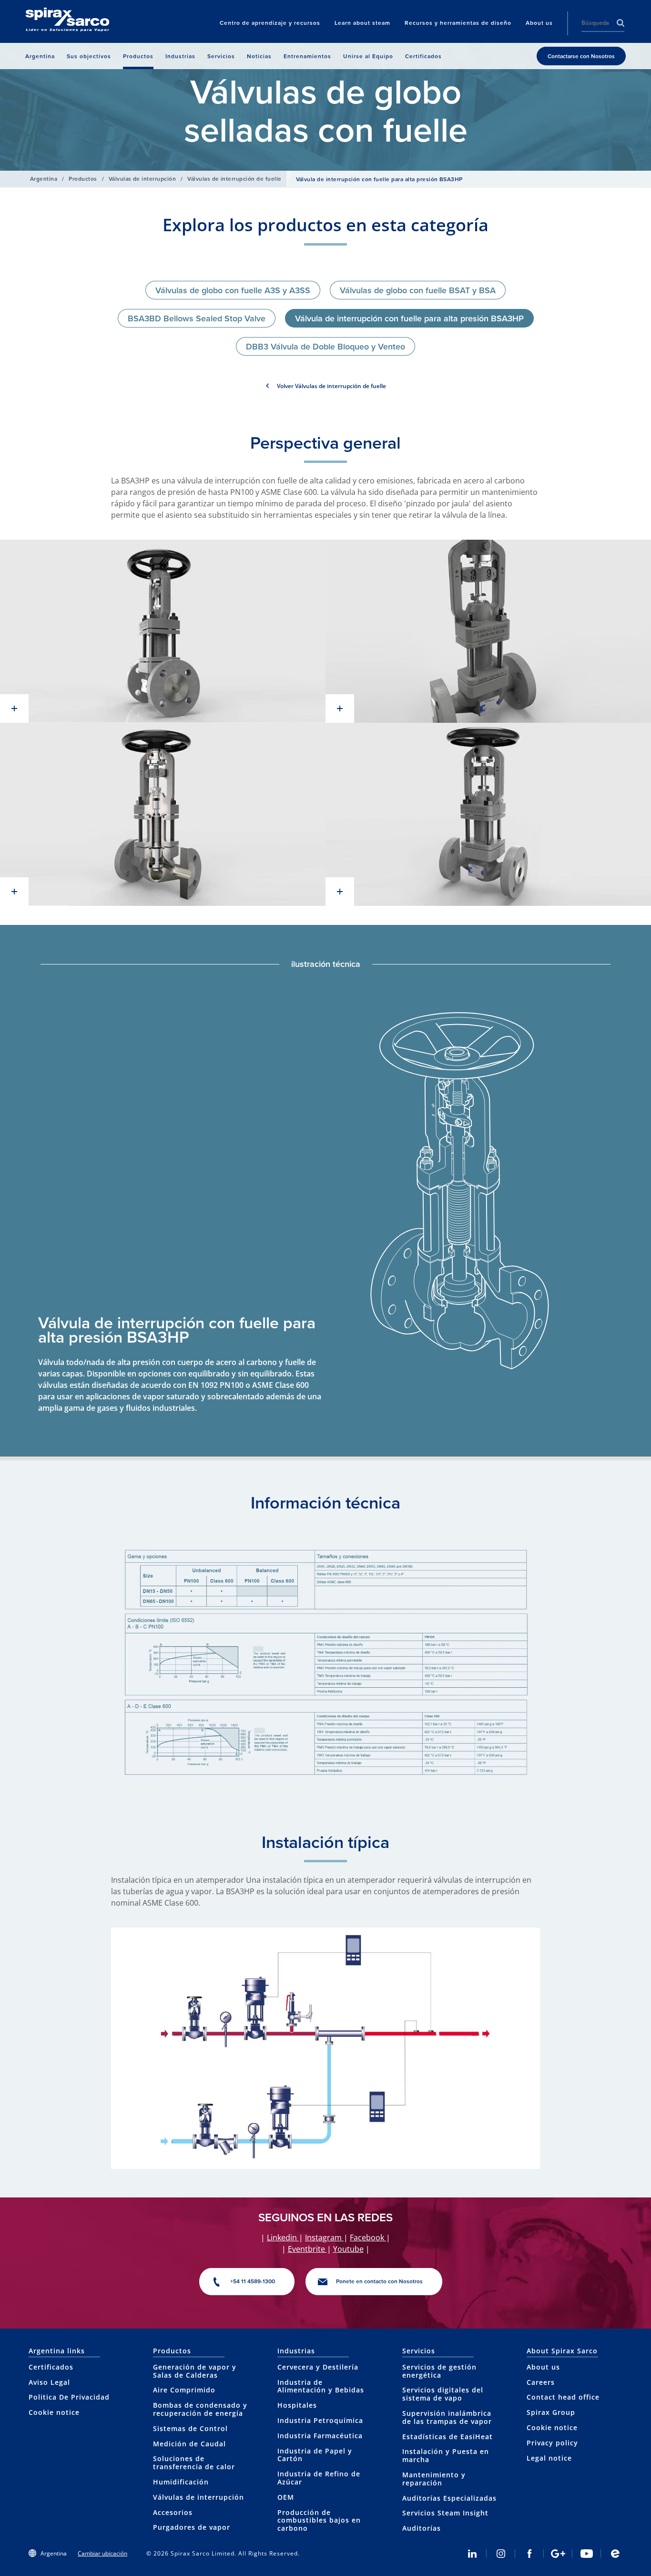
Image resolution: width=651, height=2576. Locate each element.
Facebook (368, 2237)
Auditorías (422, 2528)
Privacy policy (552, 2443)
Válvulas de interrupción (142, 179)
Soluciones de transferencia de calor (194, 2463)
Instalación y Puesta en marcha (446, 2455)
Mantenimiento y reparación (434, 2479)
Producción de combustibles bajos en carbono (319, 2520)
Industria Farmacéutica (320, 2436)
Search (620, 23)
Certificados (51, 2367)
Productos (83, 179)
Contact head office (563, 2397)
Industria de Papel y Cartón (315, 2455)
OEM (286, 2497)
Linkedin (283, 2237)
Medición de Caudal (189, 2444)
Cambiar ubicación (102, 2553)
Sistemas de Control (190, 2428)
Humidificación (181, 2482)
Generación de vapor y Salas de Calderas (195, 2371)
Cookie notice (54, 2412)
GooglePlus (558, 2554)
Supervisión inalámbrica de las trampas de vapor (447, 2417)
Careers (541, 2382)
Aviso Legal (49, 2382)
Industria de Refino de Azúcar (319, 2478)
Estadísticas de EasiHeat (448, 2437)
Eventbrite (307, 2249)
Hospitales (297, 2405)
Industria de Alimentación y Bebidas (321, 2386)
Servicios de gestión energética (439, 2371)
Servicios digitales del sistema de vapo (443, 2394)
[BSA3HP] (163, 631)
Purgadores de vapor (192, 2527)
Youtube (348, 2249)
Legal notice (549, 2458)
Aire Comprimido (184, 2390)
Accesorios (173, 2512)
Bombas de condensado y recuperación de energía (200, 2409)
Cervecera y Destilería (318, 2367)
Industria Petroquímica (320, 2420)
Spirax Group (551, 2412)
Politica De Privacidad (69, 2397)
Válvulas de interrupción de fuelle (234, 179)
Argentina (44, 179)
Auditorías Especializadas (449, 2498)
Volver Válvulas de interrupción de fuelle (331, 386)
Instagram (324, 2237)
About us (543, 2367)
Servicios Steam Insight (445, 2513)
